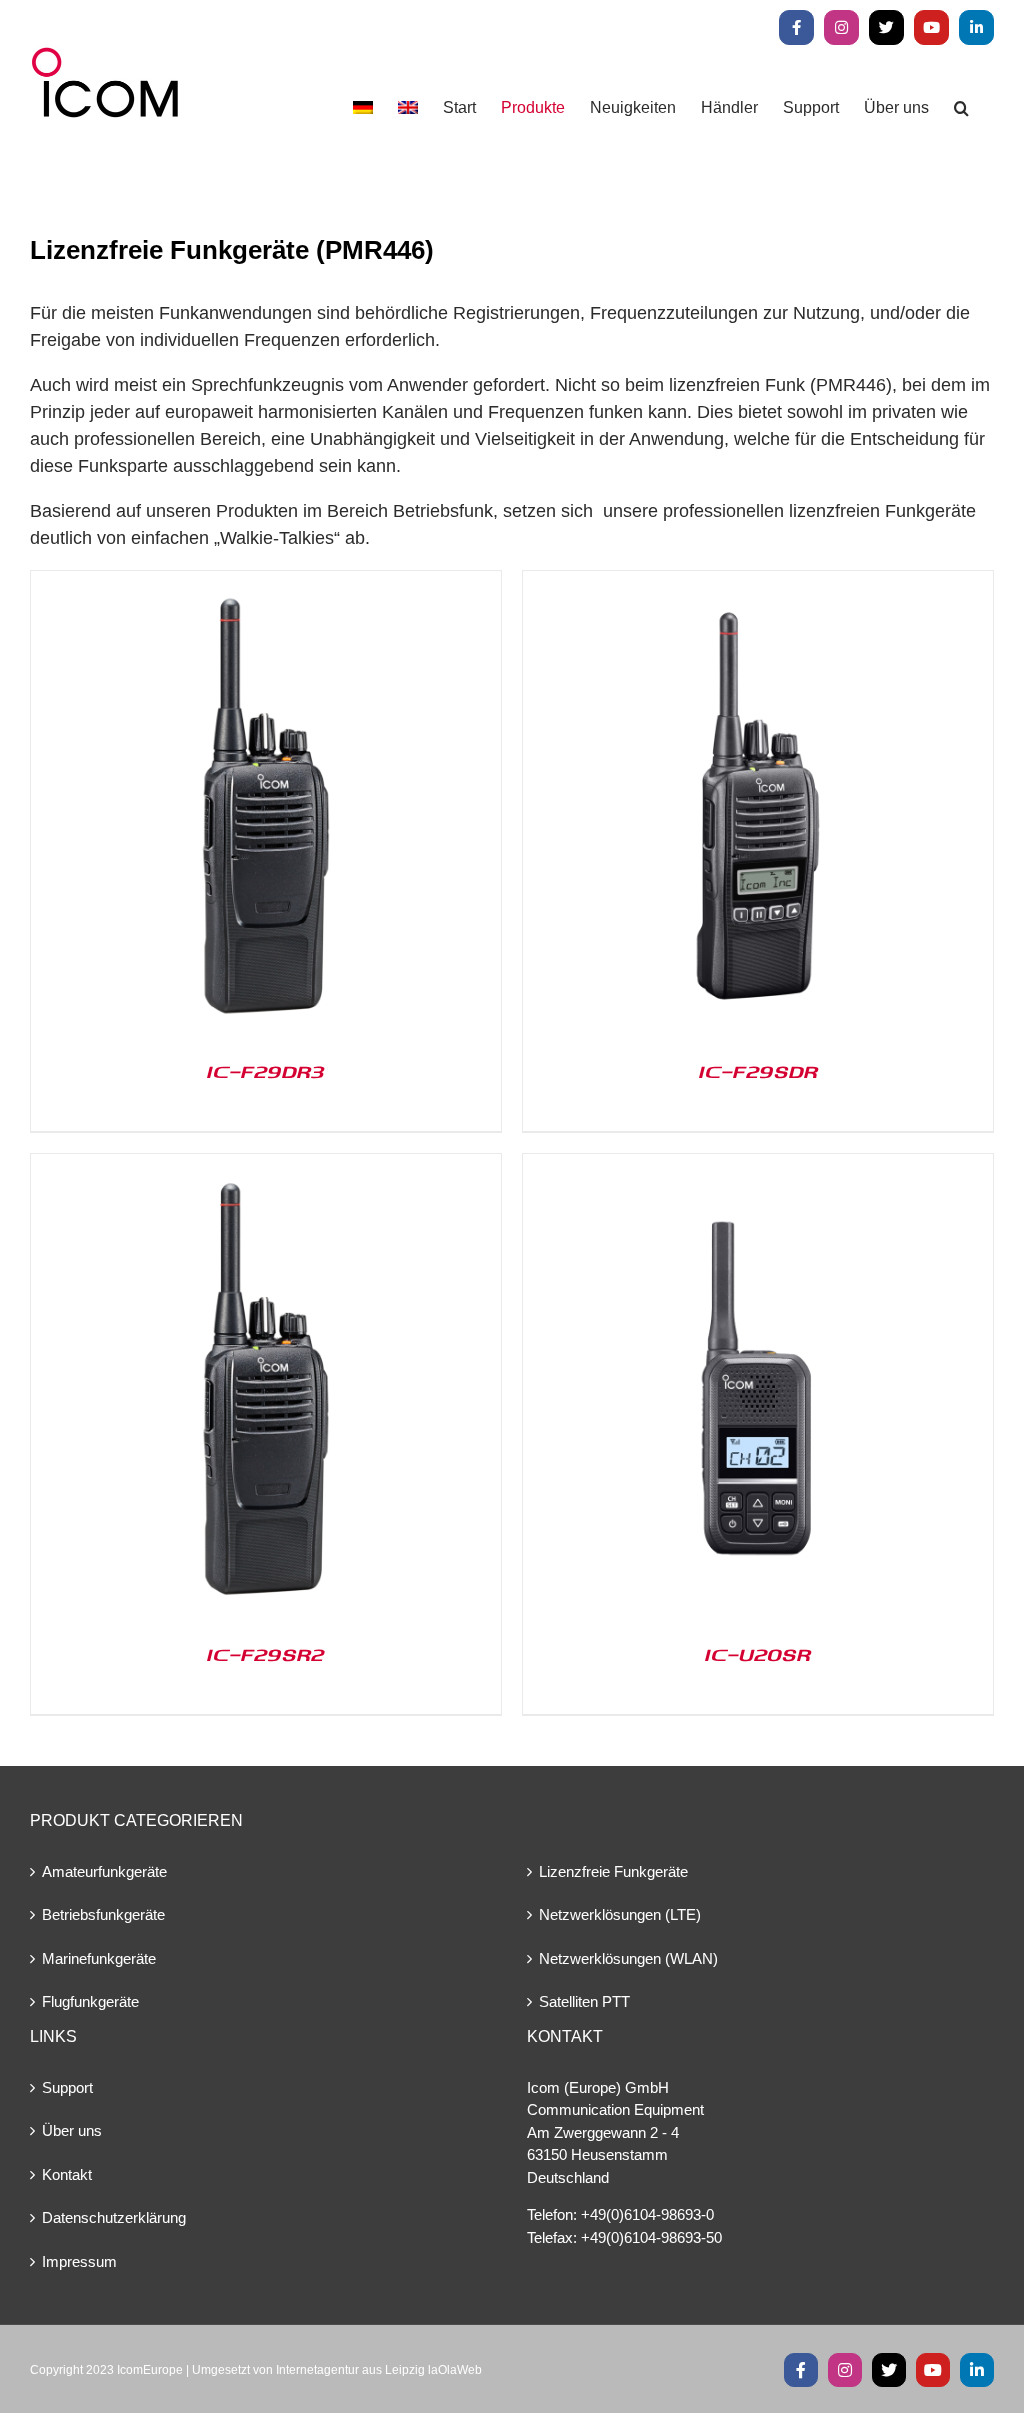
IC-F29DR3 (266, 1071)
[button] (961, 107)
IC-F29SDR (758, 1071)
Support (67, 2087)
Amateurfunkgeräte (104, 1871)
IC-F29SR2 (266, 1654)
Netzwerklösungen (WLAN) (628, 1958)
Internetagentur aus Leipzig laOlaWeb (379, 2370)
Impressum (79, 2261)
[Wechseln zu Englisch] (408, 107)
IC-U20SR (758, 1654)
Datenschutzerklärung (114, 2217)
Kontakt (67, 2174)
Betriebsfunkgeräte (103, 1914)
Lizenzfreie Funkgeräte (613, 1871)
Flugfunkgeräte (90, 2001)
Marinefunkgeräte (99, 1958)
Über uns (72, 2130)
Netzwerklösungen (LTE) (620, 1914)
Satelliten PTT (584, 2001)
